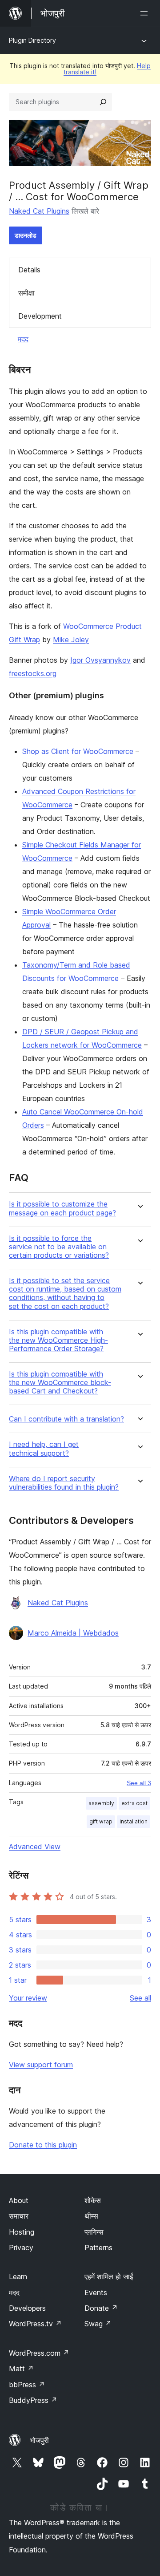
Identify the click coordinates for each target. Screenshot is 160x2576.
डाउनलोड (26, 235)
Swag (98, 2324)
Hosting (22, 2232)
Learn (18, 2276)
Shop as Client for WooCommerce (78, 751)
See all (140, 1998)
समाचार (19, 2216)
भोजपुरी (39, 2440)
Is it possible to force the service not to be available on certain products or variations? (59, 1247)
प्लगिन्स (94, 2232)
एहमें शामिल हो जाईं (109, 2276)
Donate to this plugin (43, 2145)
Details (29, 270)
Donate (101, 2308)
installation (134, 1821)
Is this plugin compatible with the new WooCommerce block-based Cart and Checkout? (60, 1383)
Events (96, 2292)
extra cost (134, 1803)
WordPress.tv (35, 2324)
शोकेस (93, 2200)
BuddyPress (33, 2400)
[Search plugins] (103, 102)
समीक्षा (26, 293)
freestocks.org (33, 673)
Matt (21, 2369)
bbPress (27, 2385)
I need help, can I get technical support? (44, 1449)
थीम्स (91, 2216)
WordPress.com (39, 2353)
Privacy (21, 2248)
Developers (27, 2308)
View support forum (41, 2065)
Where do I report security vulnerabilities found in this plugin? (64, 1483)
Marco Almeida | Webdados (73, 1633)
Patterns (98, 2248)
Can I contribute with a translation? (66, 1419)
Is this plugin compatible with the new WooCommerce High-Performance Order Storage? (58, 1340)
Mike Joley (71, 640)
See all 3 (139, 1783)
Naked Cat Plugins (39, 211)
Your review (28, 1998)
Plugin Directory (32, 40)
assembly (101, 1803)
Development (40, 316)
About (19, 2200)
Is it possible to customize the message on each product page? (62, 1208)
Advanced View (35, 1847)
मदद (23, 339)
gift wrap (101, 1821)
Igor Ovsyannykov (100, 660)
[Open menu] (146, 13)
